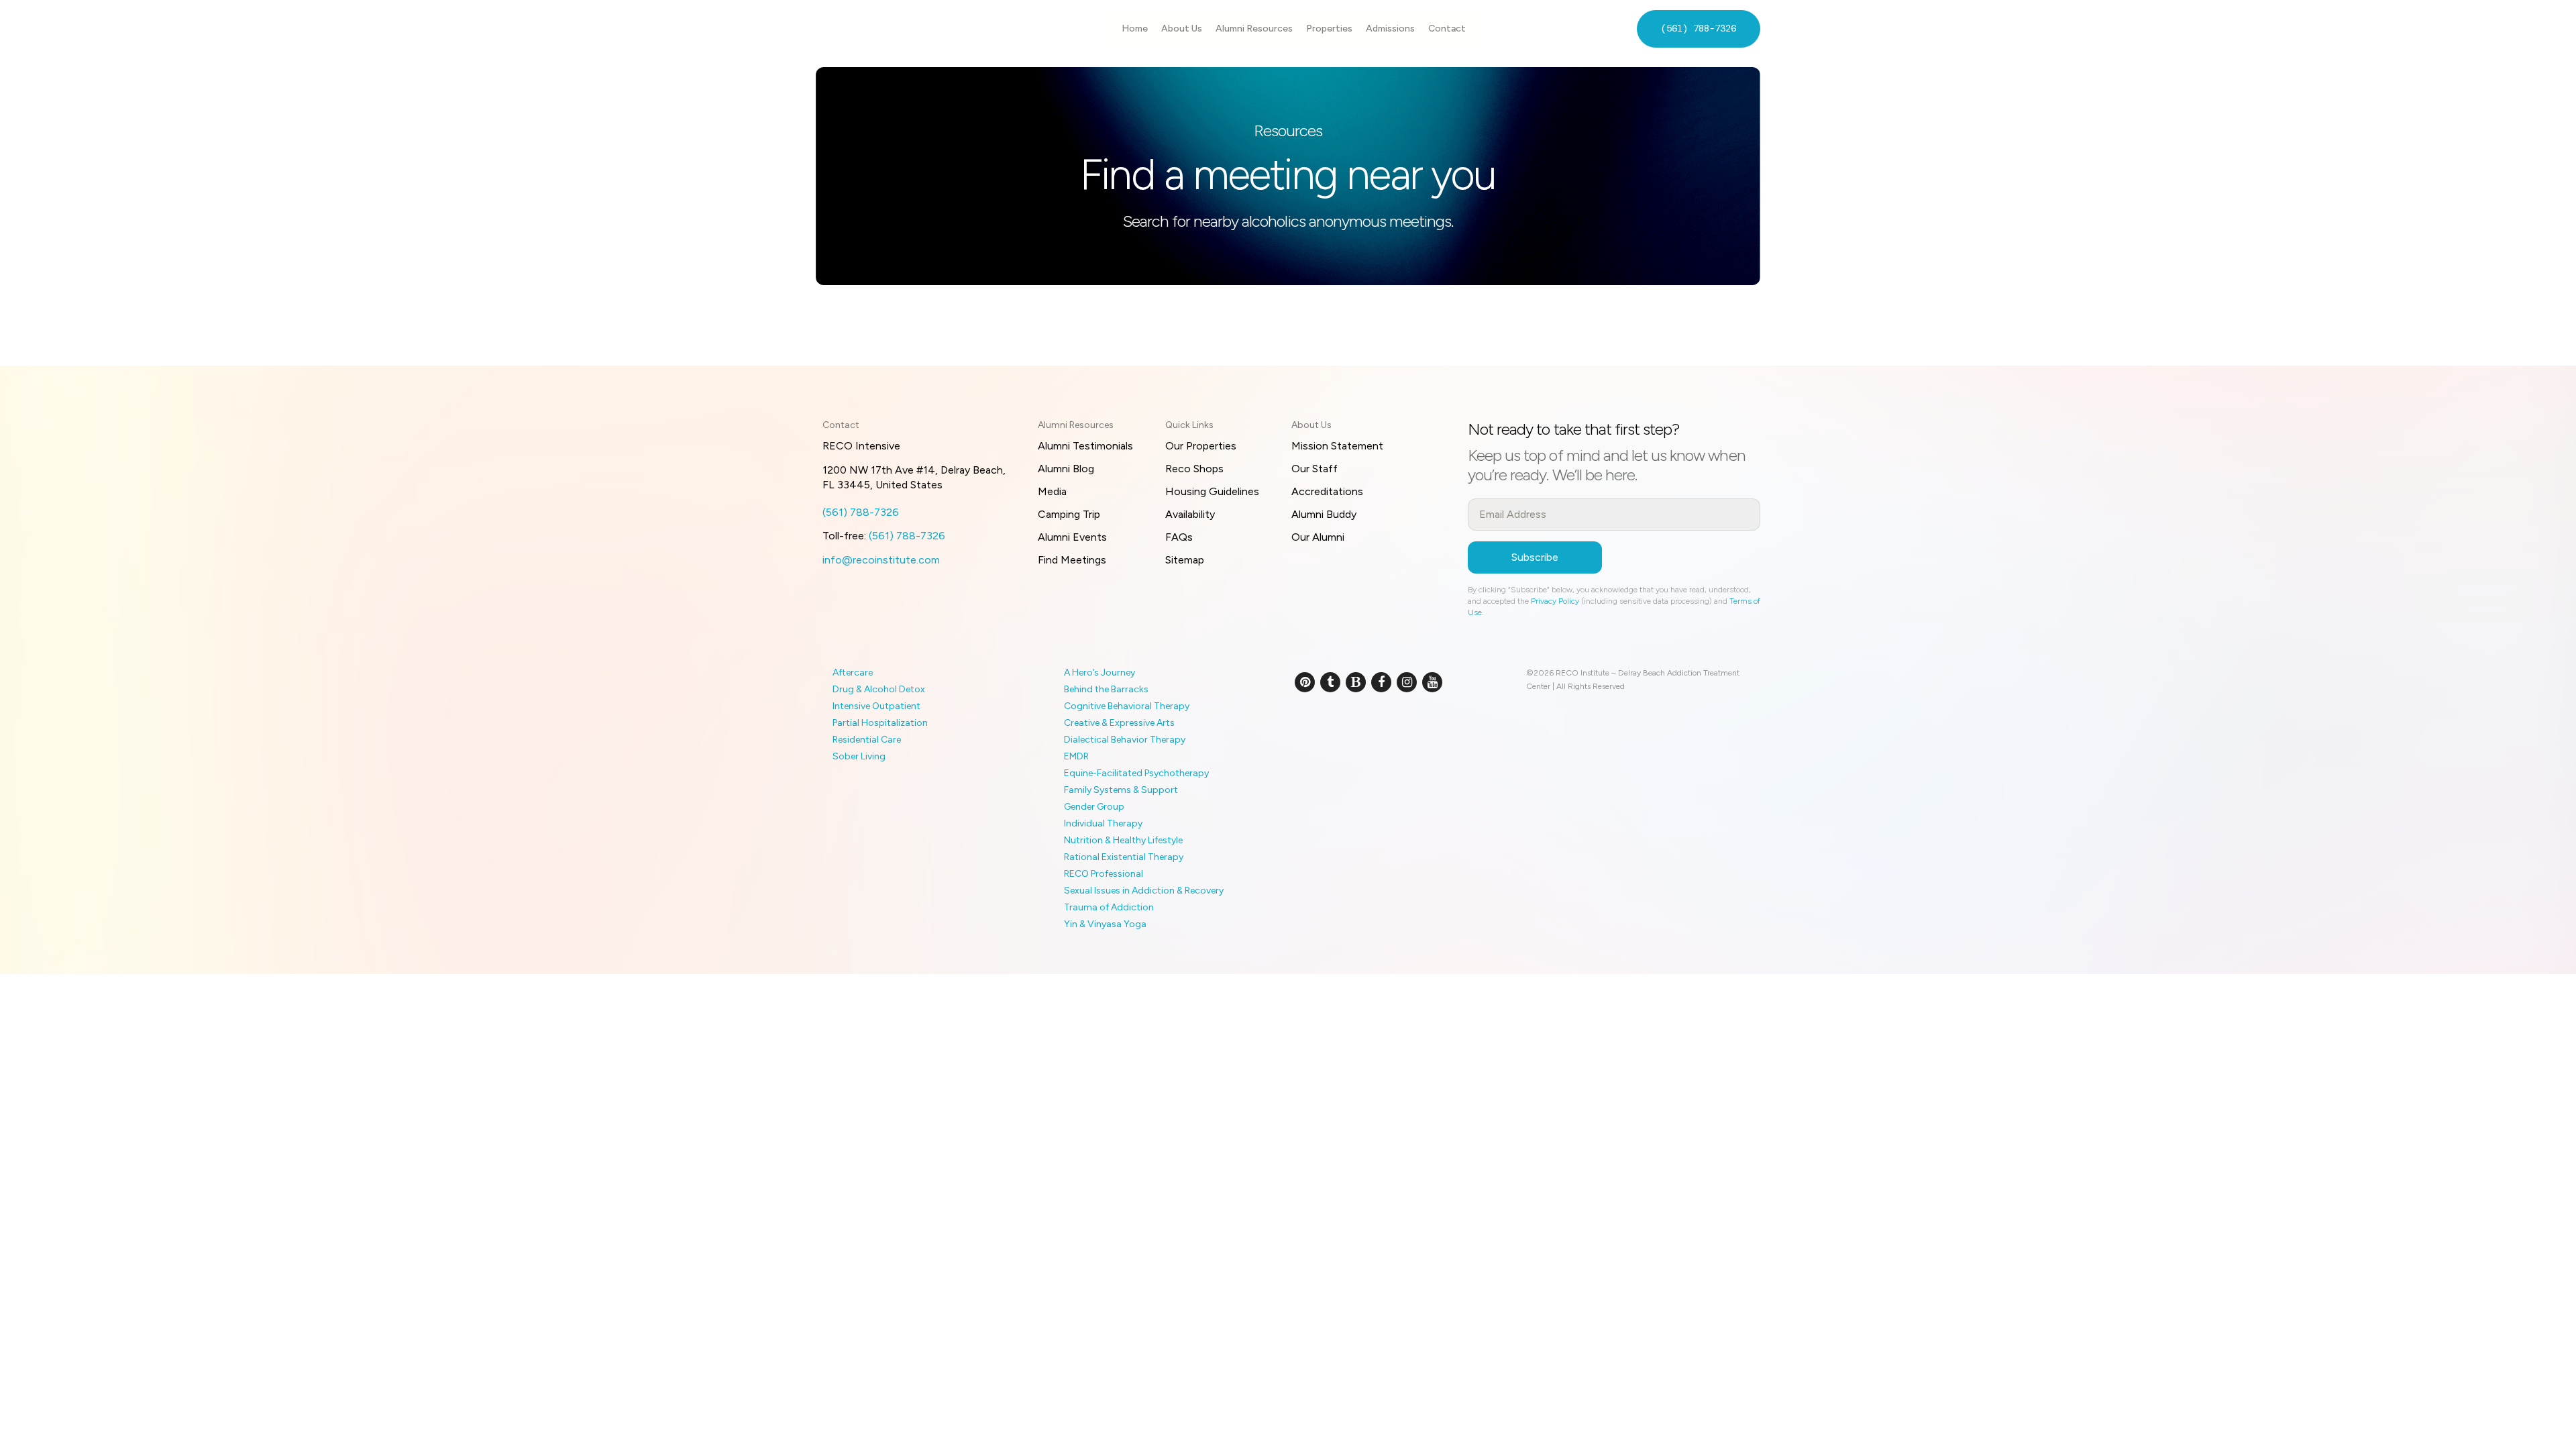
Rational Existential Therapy (1124, 857)
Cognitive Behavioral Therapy (1127, 706)
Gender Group (1094, 807)
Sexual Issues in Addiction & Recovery (1144, 891)
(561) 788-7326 (1699, 28)
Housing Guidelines (1212, 491)
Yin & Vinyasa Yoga (1105, 924)
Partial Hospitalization (880, 723)
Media (1052, 491)
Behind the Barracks (1106, 689)
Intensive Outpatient (876, 706)
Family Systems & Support (1121, 790)
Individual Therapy (1103, 823)
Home (1135, 29)
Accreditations (1327, 491)
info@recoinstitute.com (881, 560)
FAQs (1179, 537)
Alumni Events (1072, 537)
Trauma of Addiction (1109, 907)
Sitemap (1185, 560)
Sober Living (859, 756)
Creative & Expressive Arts (1119, 723)
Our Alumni (1318, 537)
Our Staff (1314, 469)
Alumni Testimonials (1085, 446)
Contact (1447, 29)
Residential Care (867, 740)
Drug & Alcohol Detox (879, 689)
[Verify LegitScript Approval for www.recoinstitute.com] (1310, 727)
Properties (1329, 29)
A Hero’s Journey (1099, 673)
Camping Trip (1069, 514)
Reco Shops (1194, 469)
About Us (1182, 29)
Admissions (1390, 29)
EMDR (1076, 756)
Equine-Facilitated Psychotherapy (1136, 773)
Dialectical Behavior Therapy (1125, 740)
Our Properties (1201, 446)
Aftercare (853, 673)
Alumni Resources (1254, 29)
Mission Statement (1337, 446)
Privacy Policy (1555, 601)
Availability (1190, 514)
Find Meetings (1072, 560)
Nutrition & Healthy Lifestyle (1123, 840)
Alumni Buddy (1324, 514)
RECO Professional (1104, 874)
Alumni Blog (1066, 469)
